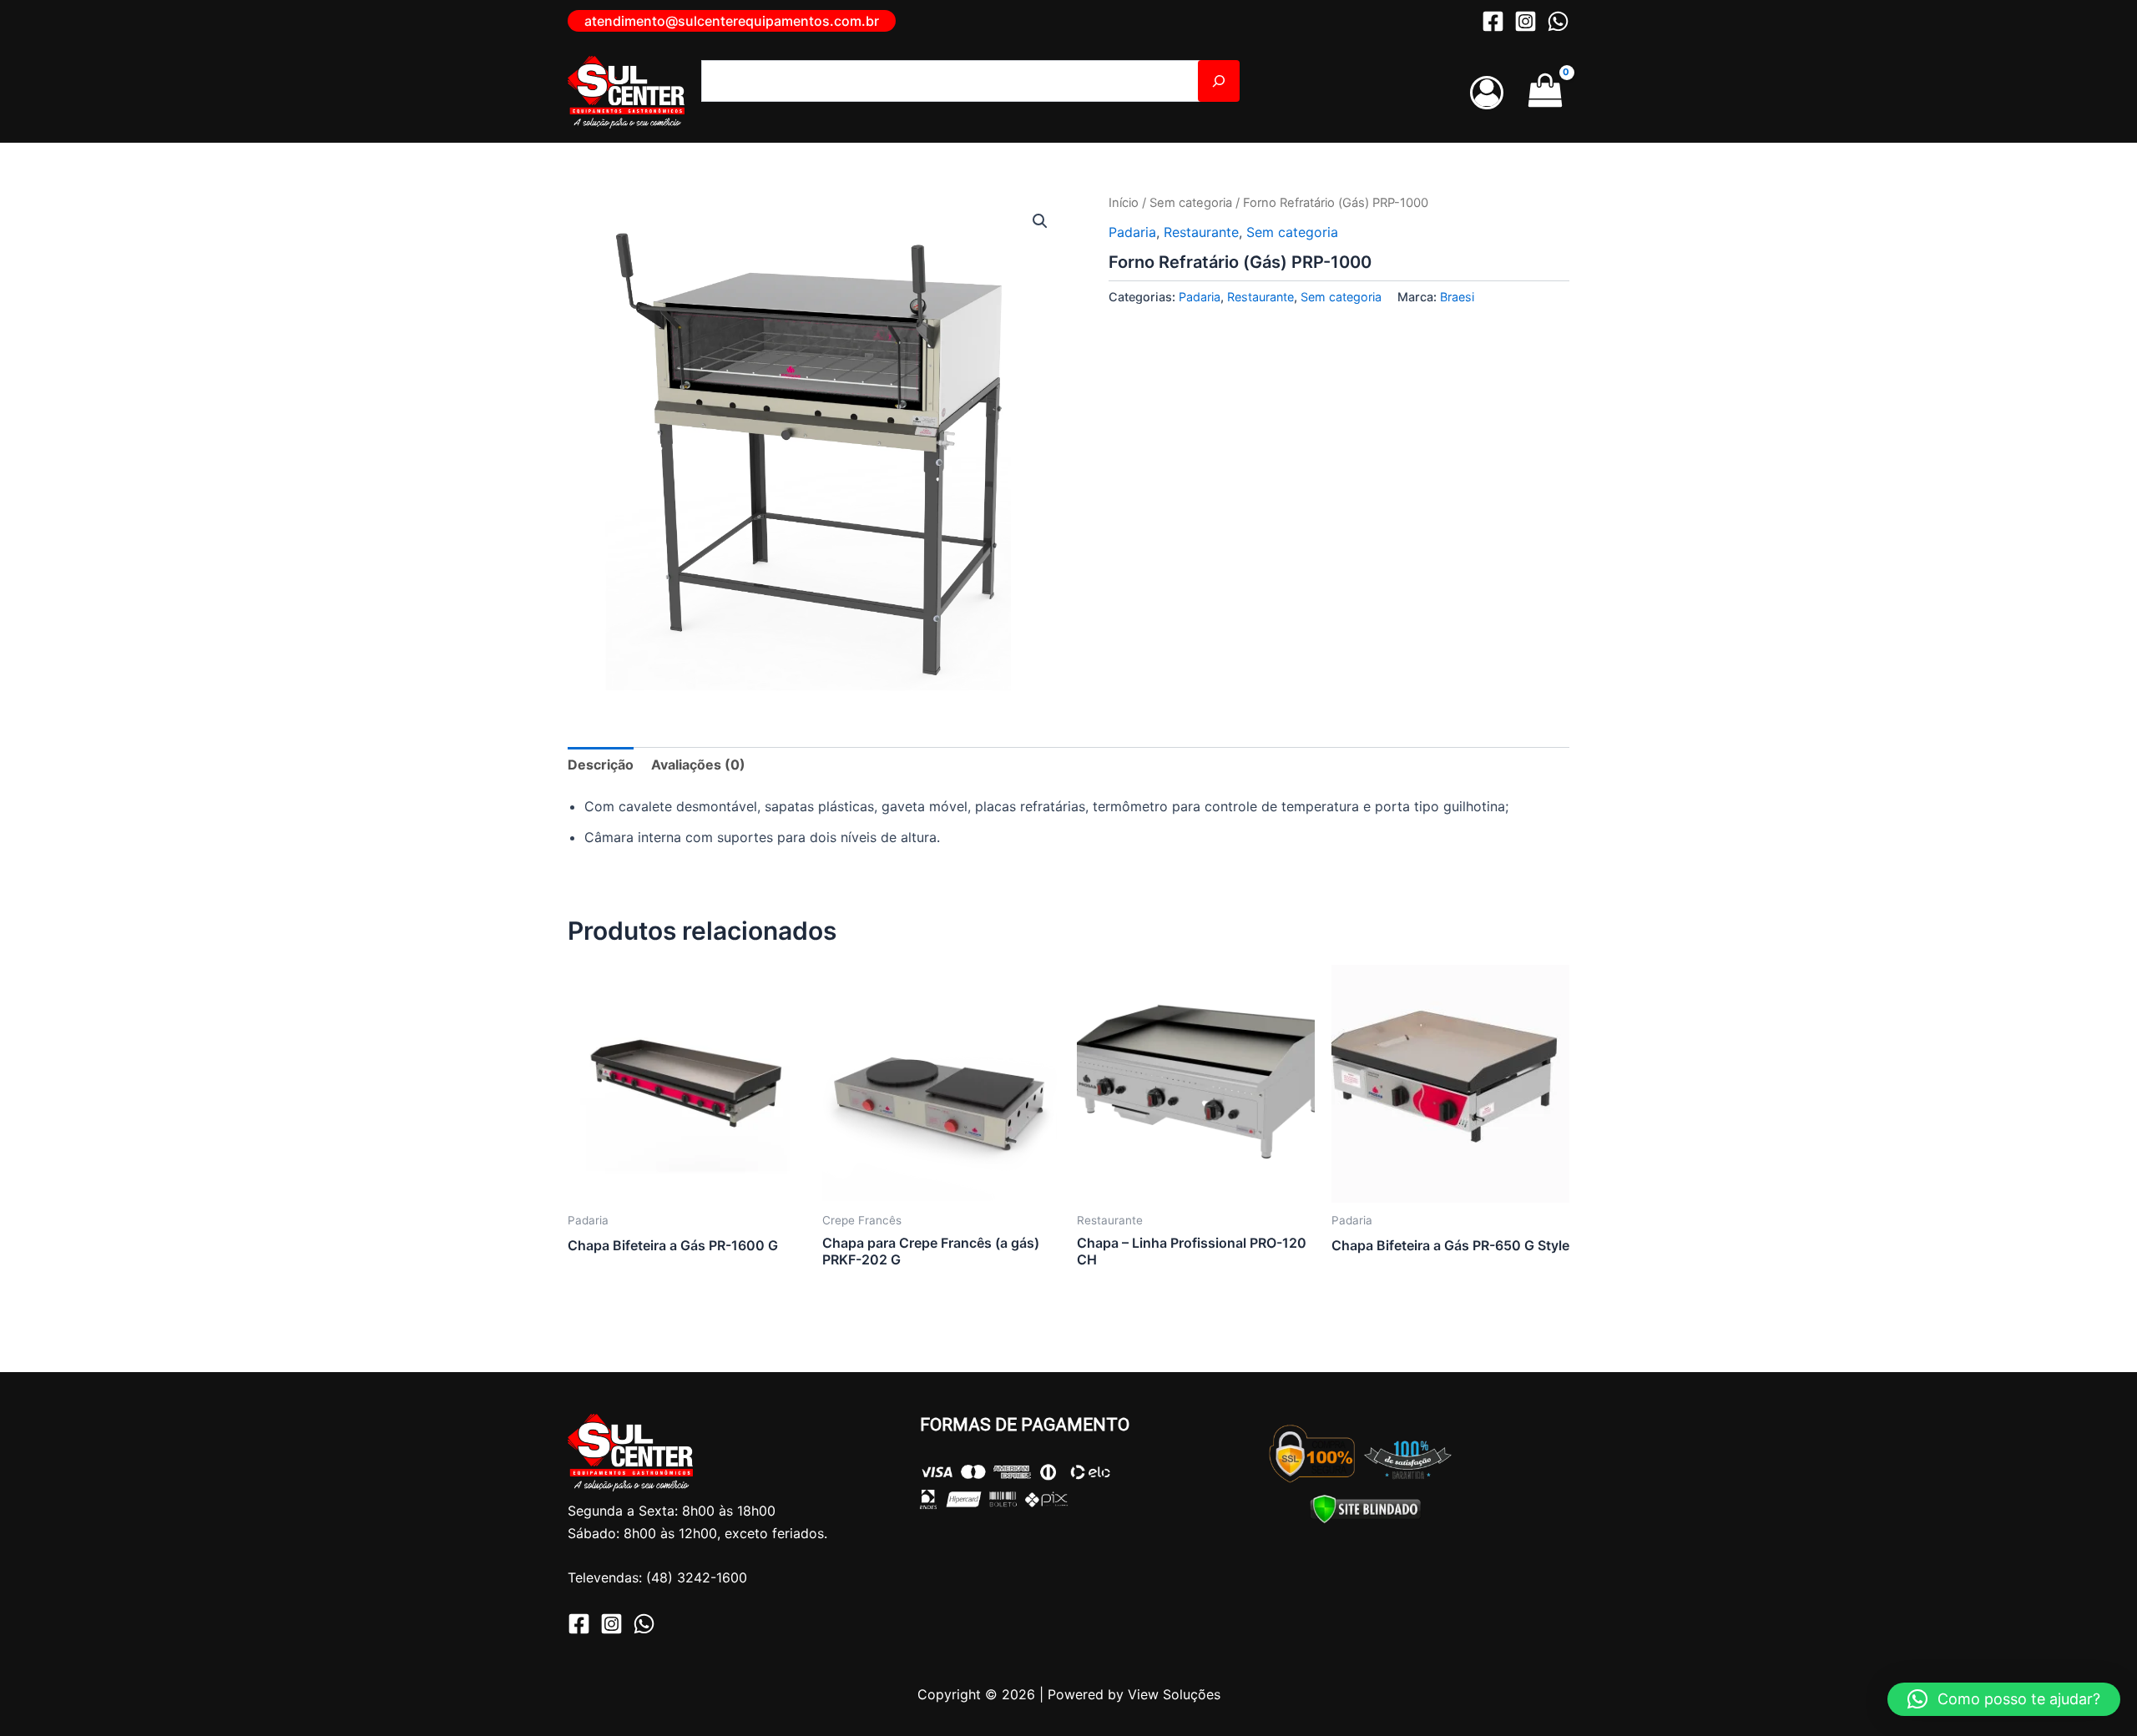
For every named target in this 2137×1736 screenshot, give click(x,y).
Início (1124, 203)
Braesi (1457, 297)
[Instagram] (1526, 21)
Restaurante (1201, 232)
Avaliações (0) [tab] (698, 765)
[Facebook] (1493, 21)
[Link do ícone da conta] (1487, 93)
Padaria (1132, 232)
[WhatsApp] (1558, 21)
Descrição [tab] (601, 765)
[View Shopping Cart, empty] (1545, 92)
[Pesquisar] (1219, 81)
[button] (732, 21)
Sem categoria (1191, 203)
